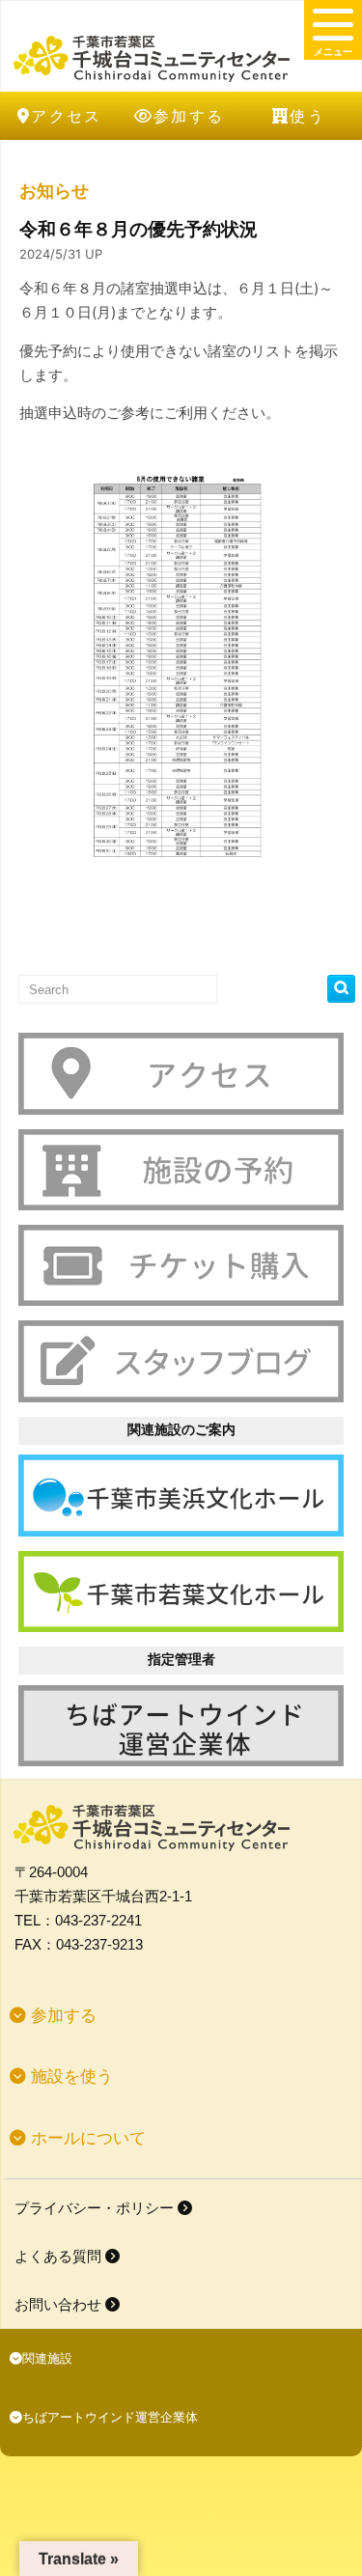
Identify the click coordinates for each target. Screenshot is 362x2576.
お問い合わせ (60, 2304)
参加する (189, 116)
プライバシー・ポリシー (96, 2208)
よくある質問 (60, 2256)
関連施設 (47, 2358)
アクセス (67, 116)
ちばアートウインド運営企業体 (110, 2417)
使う (307, 116)
